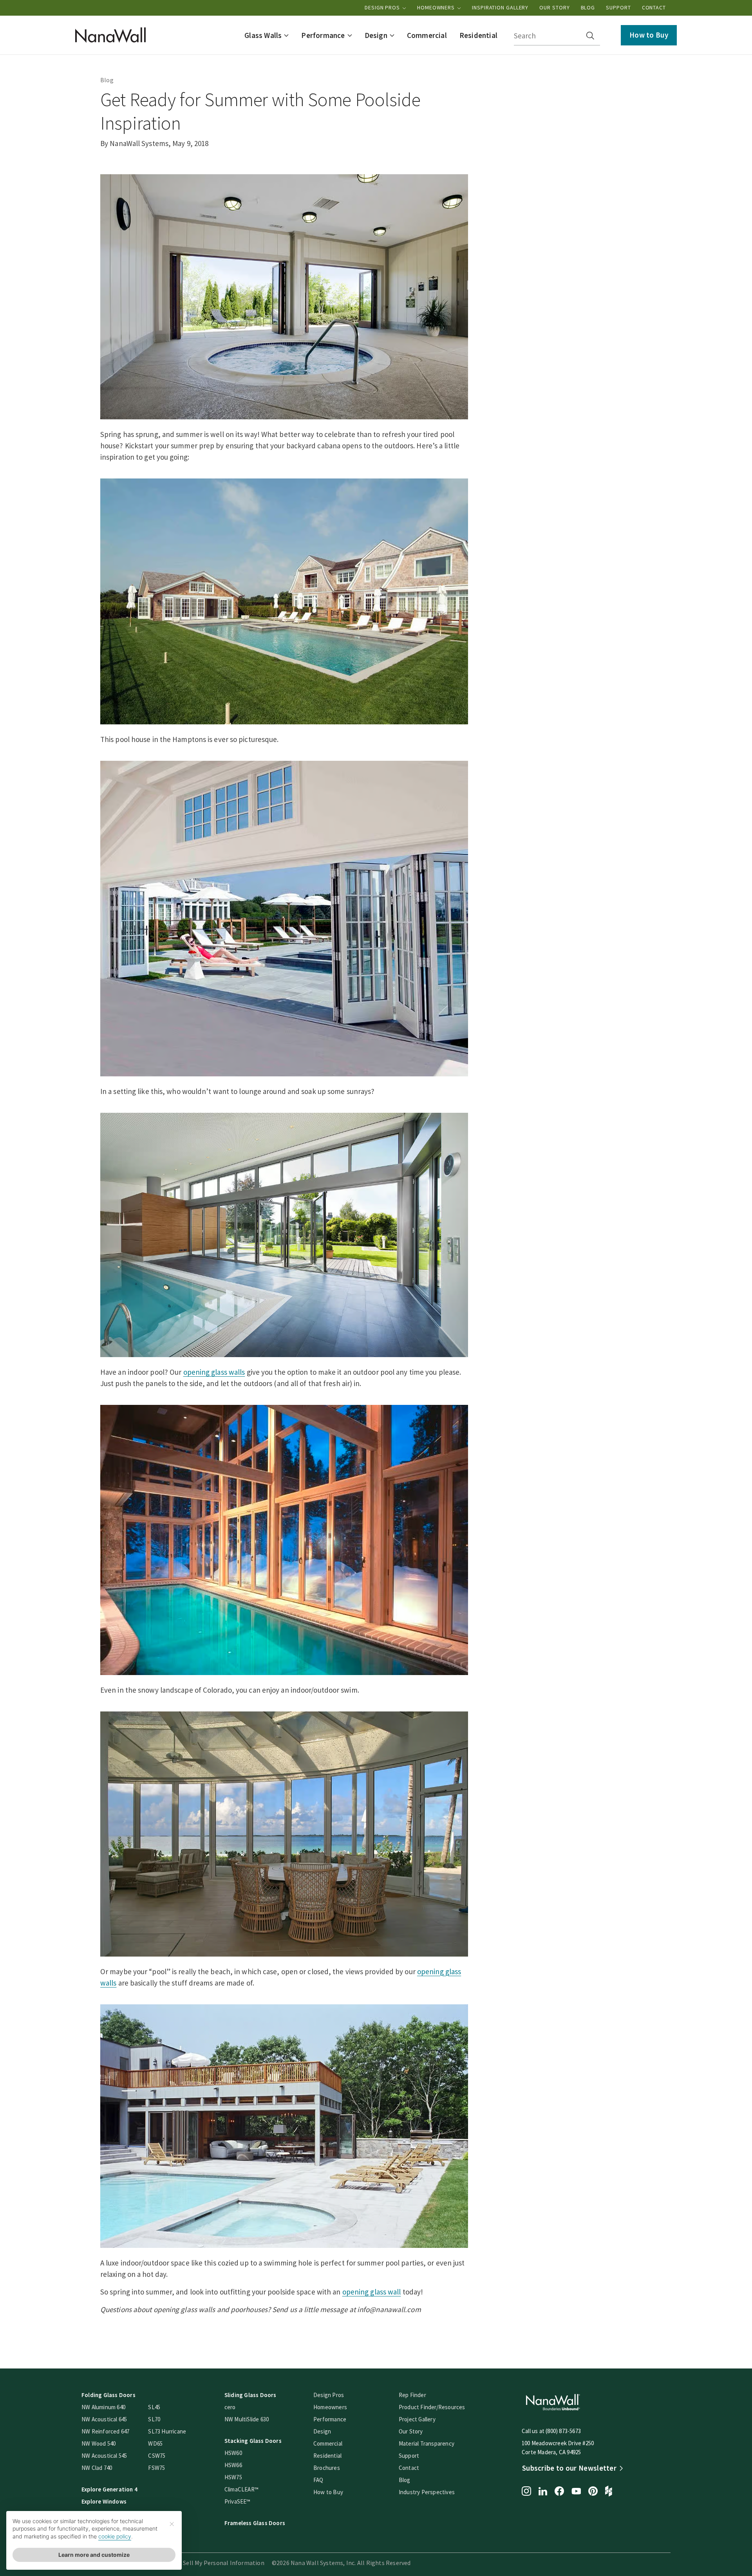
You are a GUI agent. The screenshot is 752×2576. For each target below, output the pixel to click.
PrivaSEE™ (238, 2501)
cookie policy (115, 2536)
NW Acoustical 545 (104, 2456)
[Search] (590, 36)
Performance (330, 2419)
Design (322, 2431)
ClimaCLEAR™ (241, 2489)
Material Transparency (427, 2443)
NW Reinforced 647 (105, 2431)
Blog (588, 7)
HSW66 (233, 2465)
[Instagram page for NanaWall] (526, 2492)
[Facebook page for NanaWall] (559, 2492)
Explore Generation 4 (109, 2489)
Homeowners (437, 7)
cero (230, 2407)
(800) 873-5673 (563, 2431)
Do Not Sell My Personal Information (213, 2563)
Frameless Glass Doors (255, 2523)
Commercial (328, 2443)
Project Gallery (417, 2419)
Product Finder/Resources (432, 2407)
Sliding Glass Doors (250, 2395)
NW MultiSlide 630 (247, 2419)
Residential (327, 2456)
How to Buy (649, 35)
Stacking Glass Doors (253, 2441)
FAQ (318, 2480)
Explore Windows (104, 2501)
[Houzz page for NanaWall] (609, 2492)
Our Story (554, 7)
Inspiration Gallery (500, 7)
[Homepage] (110, 35)
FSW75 (156, 2468)
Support (618, 7)
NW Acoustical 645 (104, 2419)
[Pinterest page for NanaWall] (593, 2492)
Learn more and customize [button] (94, 2555)
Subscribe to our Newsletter (569, 2468)
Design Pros (383, 7)
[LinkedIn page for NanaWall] (543, 2492)
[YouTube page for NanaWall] (576, 2492)
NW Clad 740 (97, 2468)
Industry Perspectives (427, 2492)
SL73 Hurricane (167, 2431)
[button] (267, 35)
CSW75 (157, 2456)
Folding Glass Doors (108, 2395)
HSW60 (233, 2453)
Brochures (327, 2468)
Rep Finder (412, 2395)
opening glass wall (372, 2292)
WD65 (155, 2443)
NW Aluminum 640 (103, 2407)
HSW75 (233, 2477)
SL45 (154, 2407)
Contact (654, 7)
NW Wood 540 (99, 2443)
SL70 (154, 2419)
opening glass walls (214, 1372)
